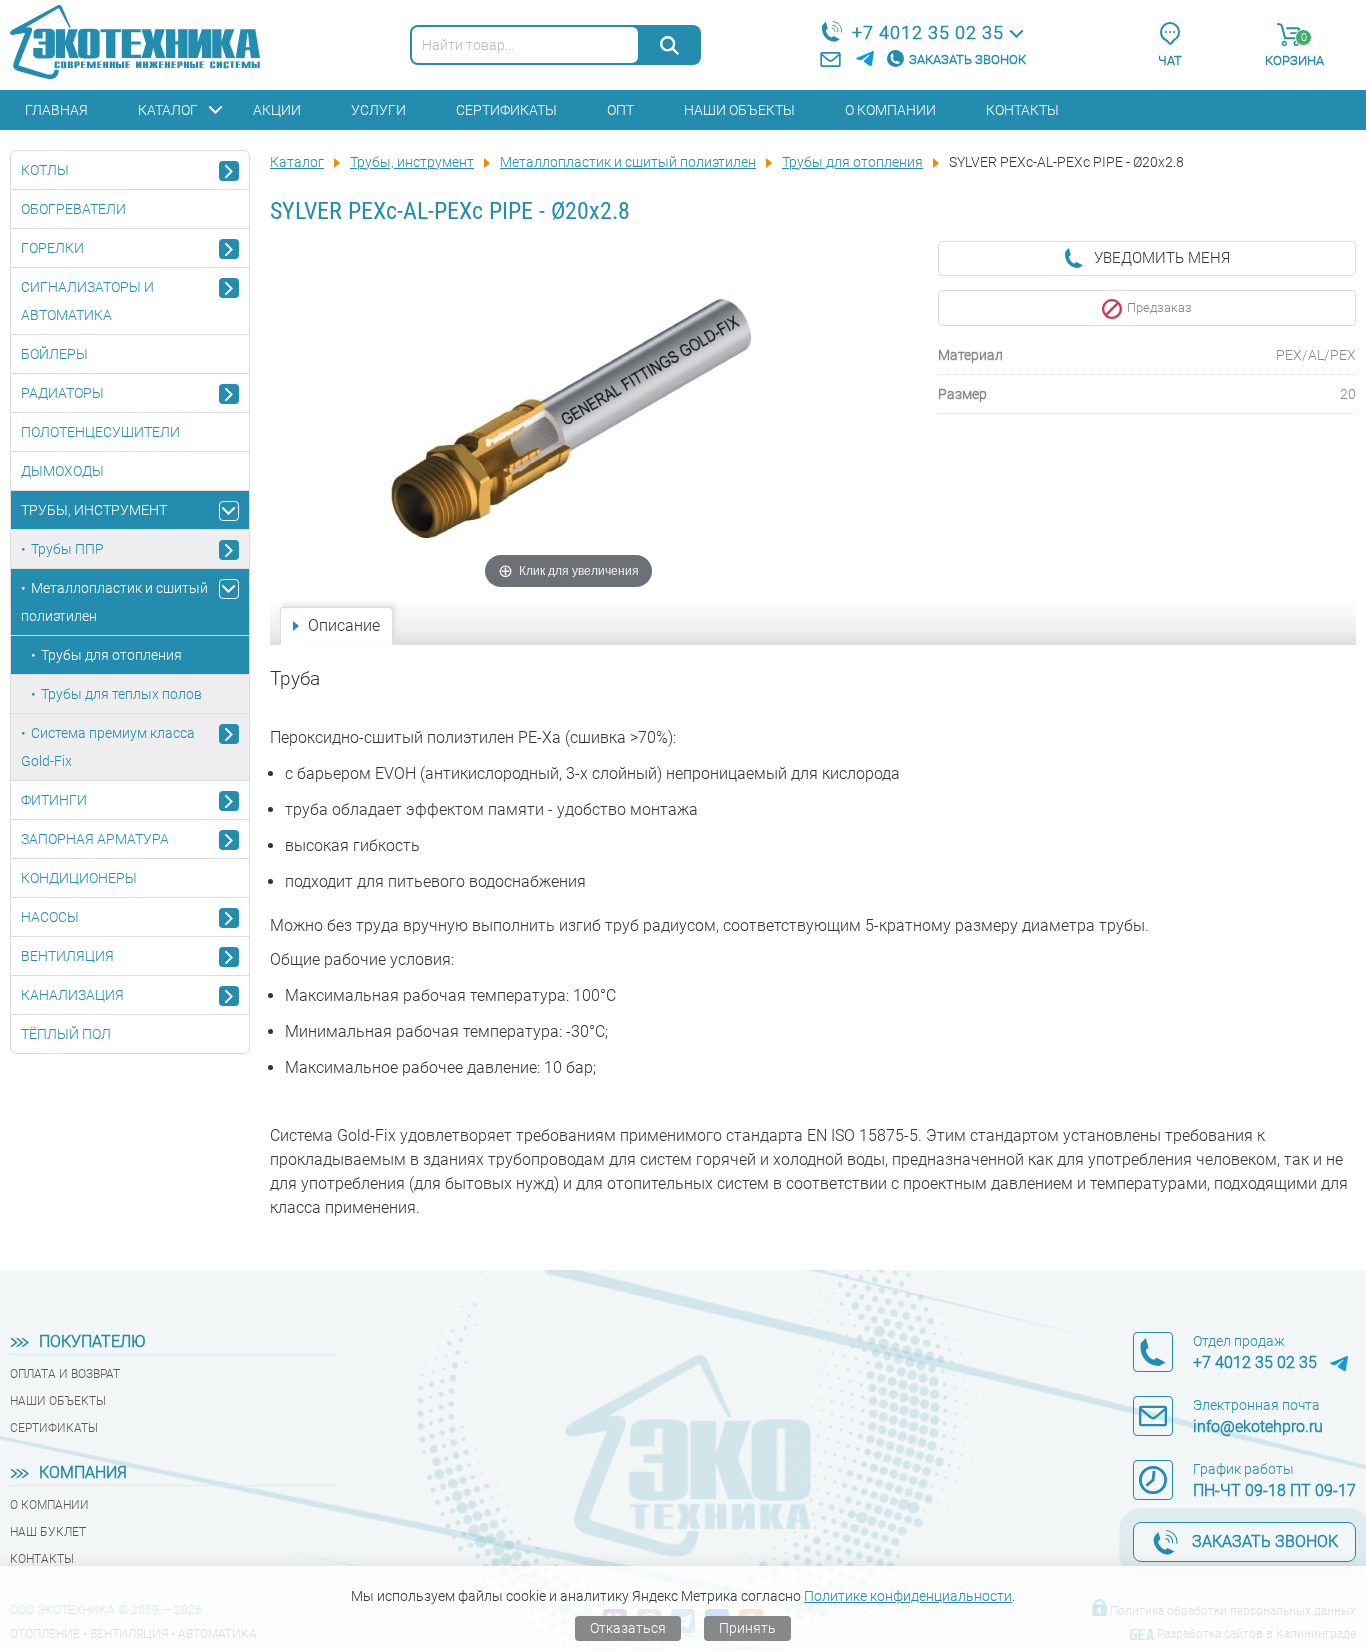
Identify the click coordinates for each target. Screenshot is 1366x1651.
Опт (620, 110)
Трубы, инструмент (94, 510)
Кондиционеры (79, 878)
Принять (747, 1628)
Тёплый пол (66, 1034)
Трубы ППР (67, 549)
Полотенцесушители (100, 432)
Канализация (72, 995)
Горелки (52, 248)
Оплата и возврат (65, 1374)
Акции (277, 110)
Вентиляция (67, 956)
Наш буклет (48, 1532)
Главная (56, 110)
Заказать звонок (967, 59)
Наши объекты (739, 110)
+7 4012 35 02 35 (928, 32)
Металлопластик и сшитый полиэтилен (114, 602)
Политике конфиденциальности (908, 1596)
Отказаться (628, 1628)
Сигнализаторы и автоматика (87, 301)
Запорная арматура (95, 839)
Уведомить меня (1162, 258)
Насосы (50, 917)
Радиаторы (62, 393)
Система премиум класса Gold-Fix (108, 747)
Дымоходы (62, 471)
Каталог (168, 110)
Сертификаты (506, 110)
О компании (890, 110)
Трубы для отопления (111, 655)
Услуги (378, 110)
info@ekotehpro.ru (1258, 1426)
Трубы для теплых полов (121, 694)
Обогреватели (73, 209)
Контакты (1022, 110)
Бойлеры (54, 354)
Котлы (45, 170)
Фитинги (54, 800)
